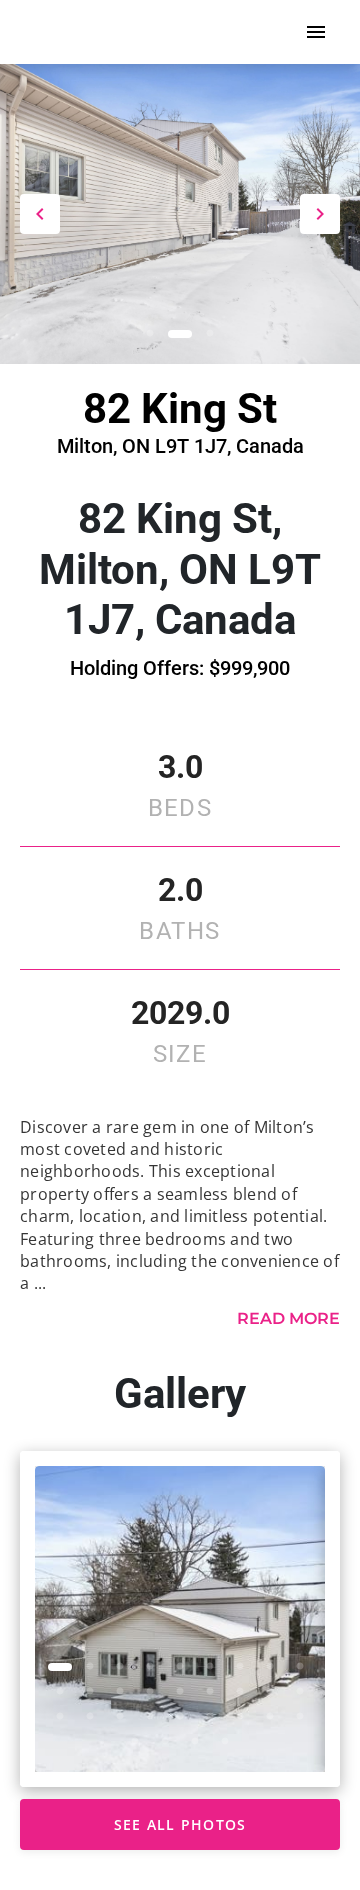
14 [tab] (180, 1692)
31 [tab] (225, 1742)
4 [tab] (150, 1667)
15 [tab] (210, 1692)
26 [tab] (270, 1717)
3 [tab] (210, 334)
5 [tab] (180, 1667)
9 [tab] (300, 1667)
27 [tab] (300, 1717)
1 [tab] (150, 334)
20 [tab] (90, 1717)
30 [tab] (195, 1742)
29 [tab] (165, 1742)
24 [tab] (210, 1717)
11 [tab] (90, 1692)
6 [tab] (210, 1667)
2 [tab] (180, 334)
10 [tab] (60, 1692)
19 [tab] (60, 1717)
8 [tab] (270, 1667)
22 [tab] (150, 1717)
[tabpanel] (180, 1619)
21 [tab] (120, 1717)
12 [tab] (120, 1692)
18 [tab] (300, 1692)
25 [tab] (240, 1717)
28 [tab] (135, 1742)
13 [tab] (150, 1692)
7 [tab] (240, 1667)
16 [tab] (240, 1692)
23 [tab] (180, 1717)
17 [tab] (270, 1692)
